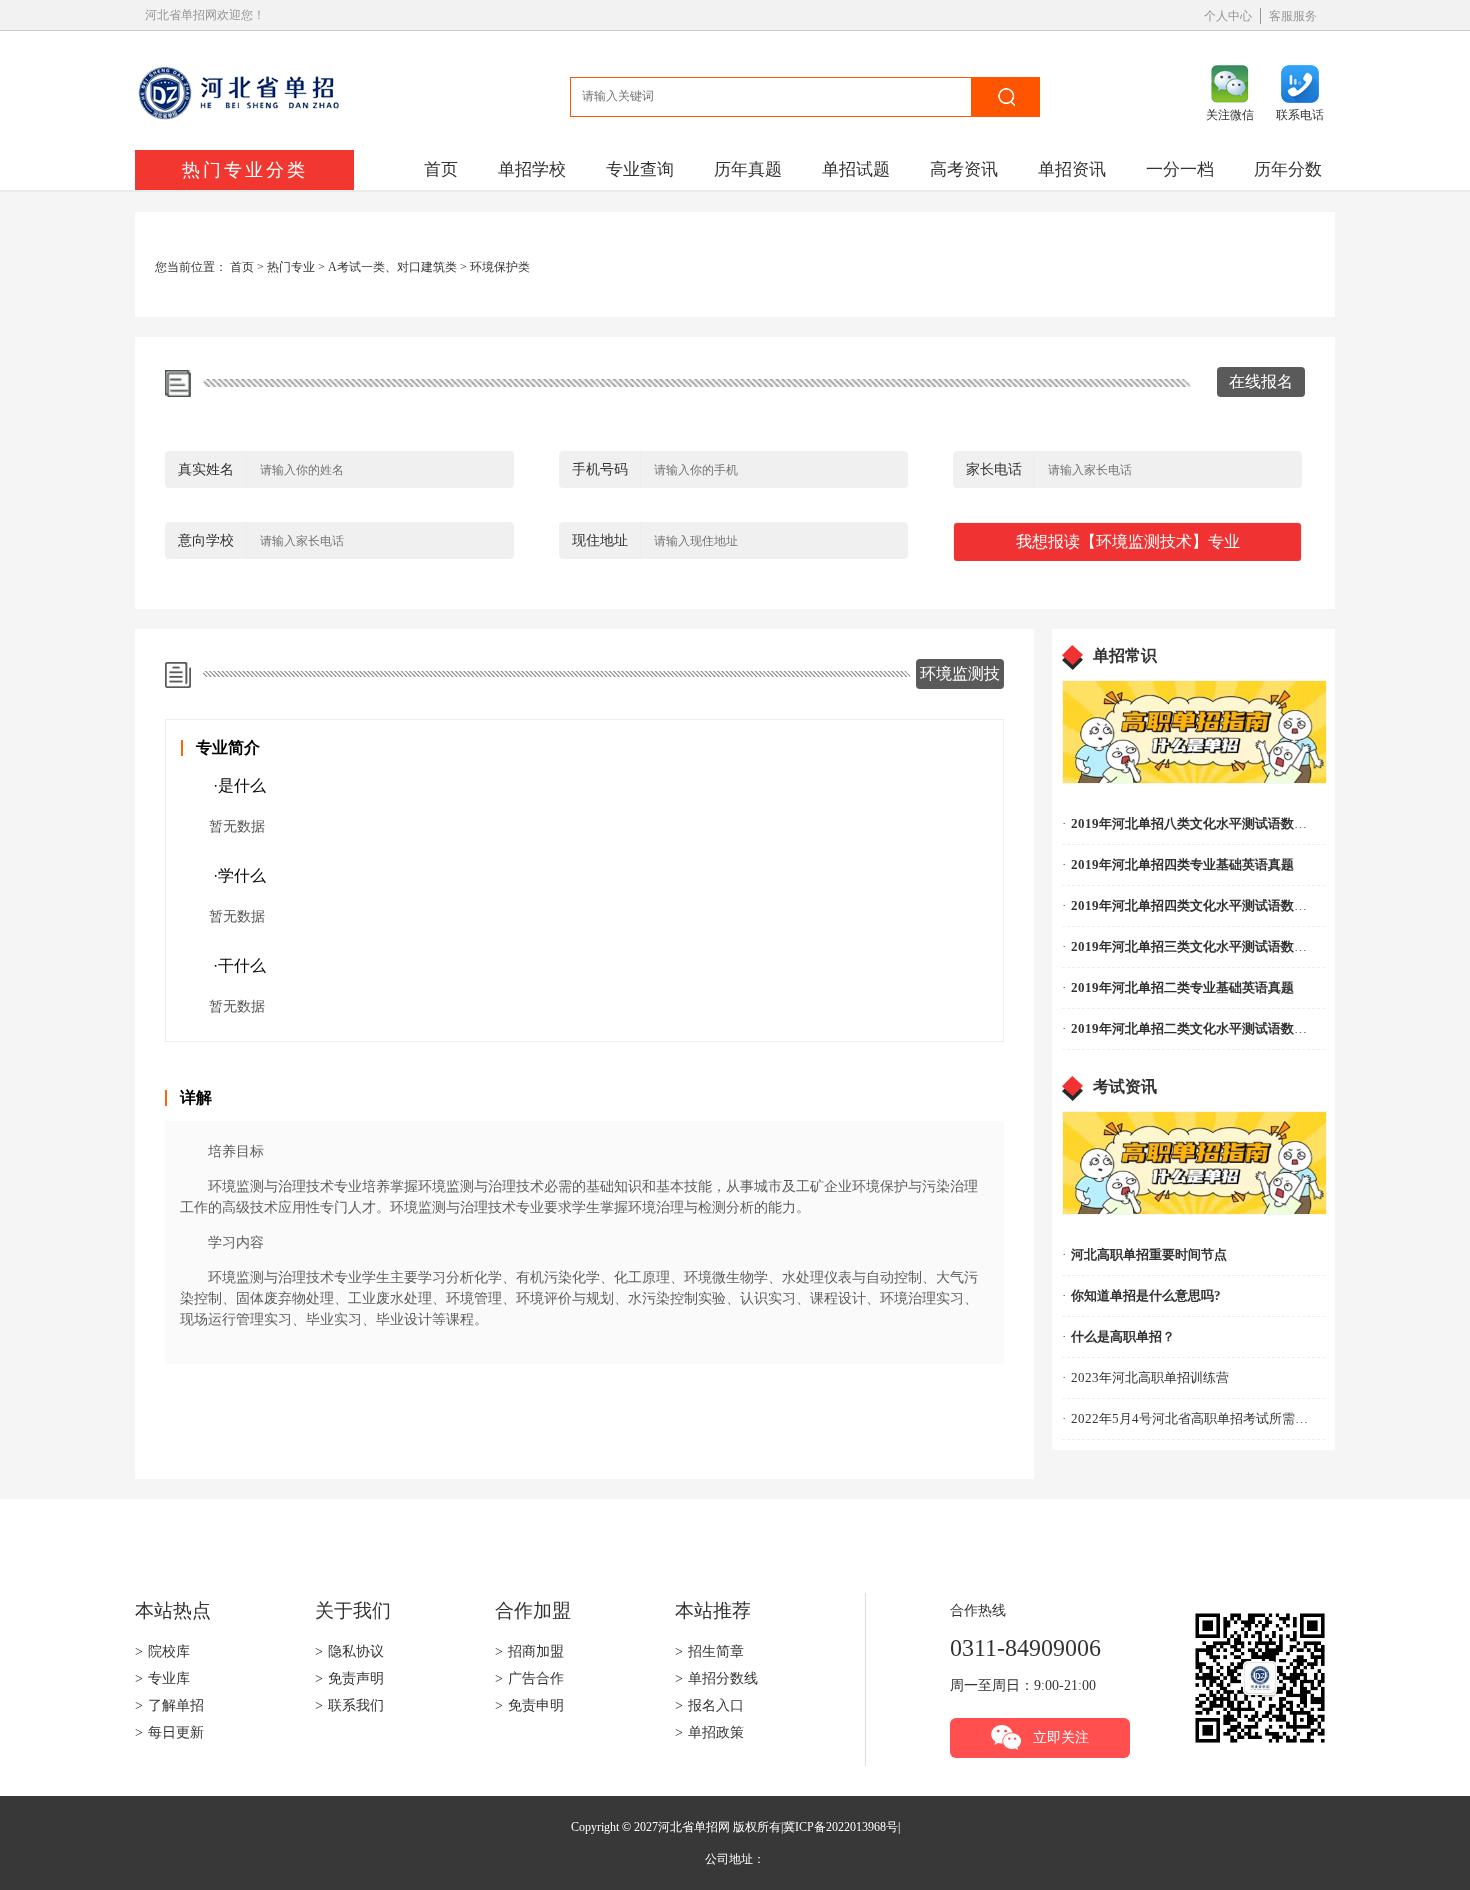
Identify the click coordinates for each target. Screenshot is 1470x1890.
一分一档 (1180, 169)
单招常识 (1125, 655)
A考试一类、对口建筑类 (392, 267)
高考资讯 (964, 169)
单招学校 (532, 169)
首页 (441, 169)
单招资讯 (1072, 169)
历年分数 (1288, 169)
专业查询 (640, 169)
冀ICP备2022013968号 (840, 1827)
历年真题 (748, 169)
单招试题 (856, 169)
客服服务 (1293, 16)
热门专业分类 (245, 170)
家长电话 (994, 469)
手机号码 (600, 469)
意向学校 (206, 540)
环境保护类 (500, 267)
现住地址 (600, 540)
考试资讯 (1125, 1086)
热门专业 (291, 267)
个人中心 (1228, 16)
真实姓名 (206, 469)
